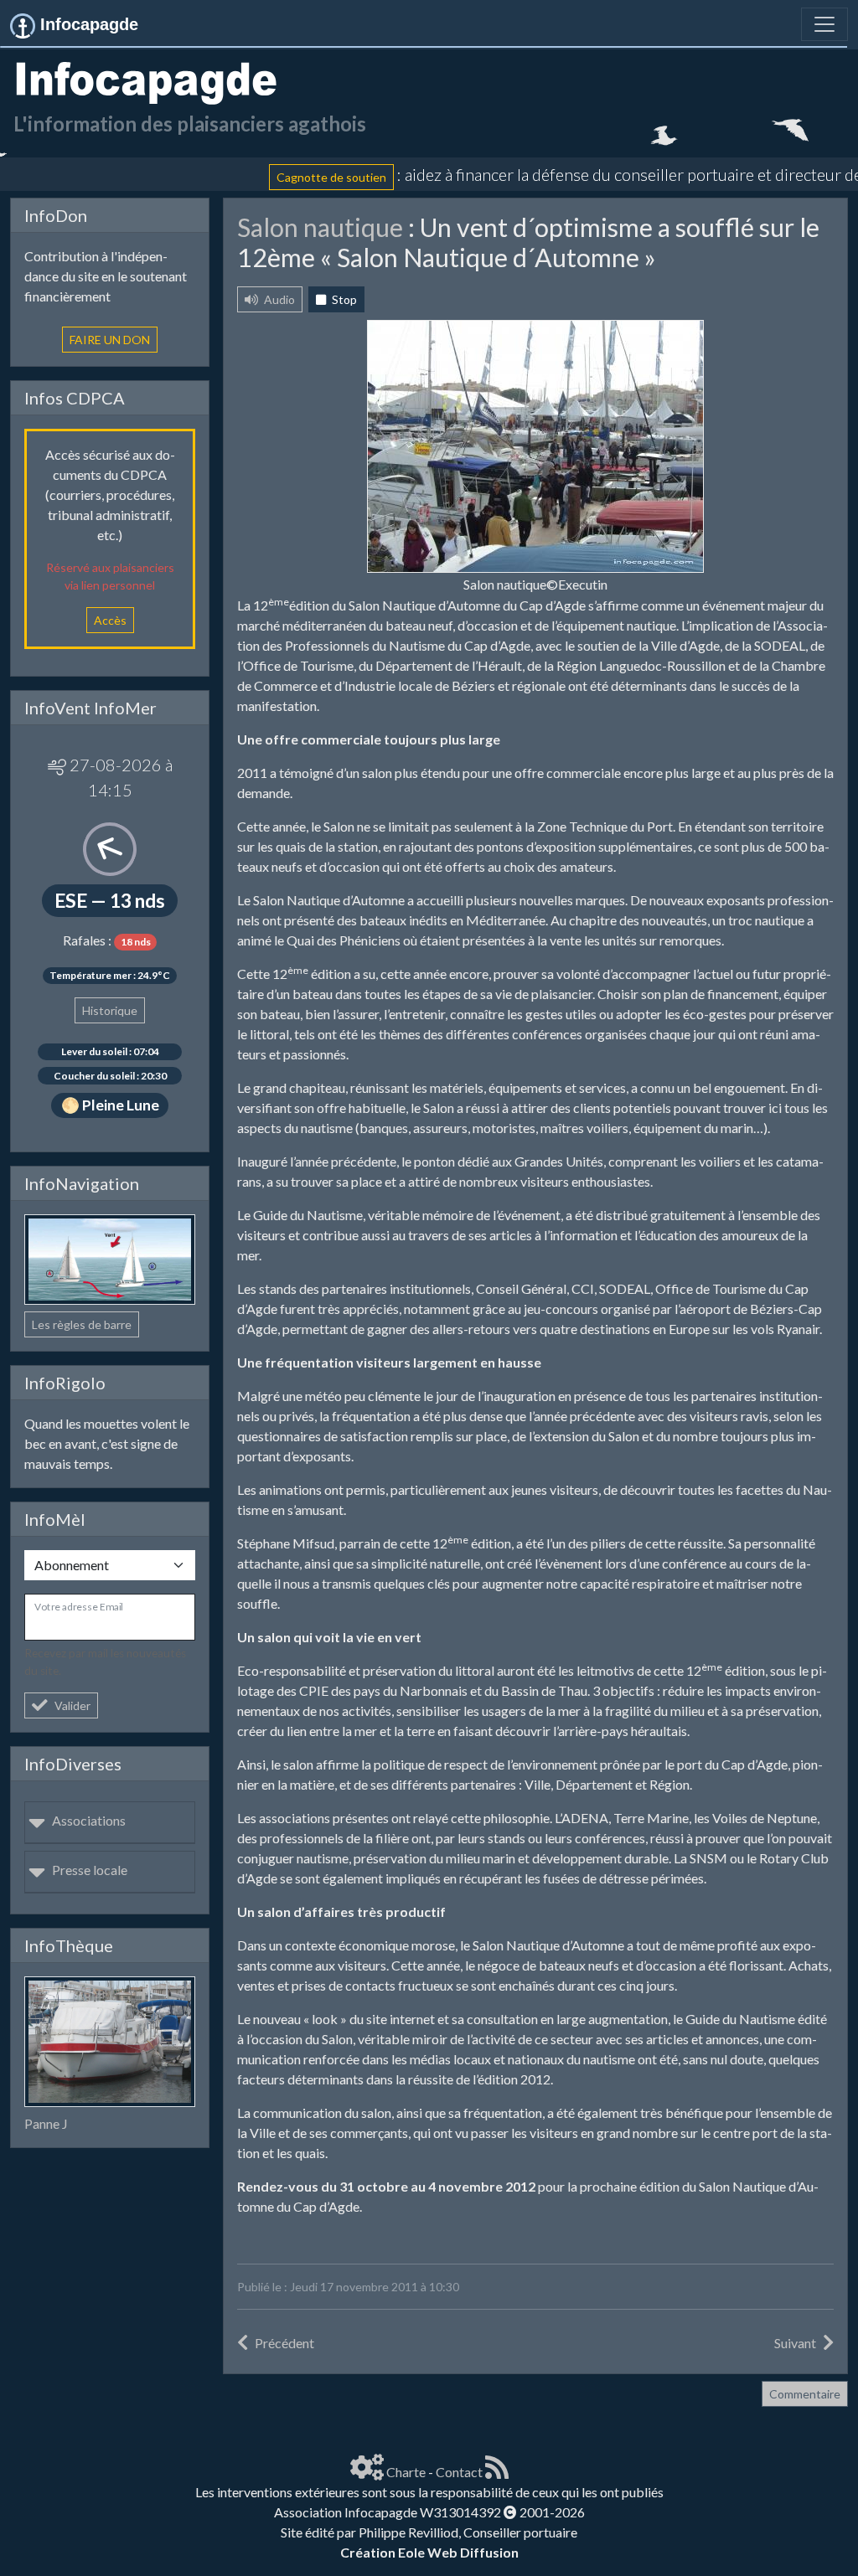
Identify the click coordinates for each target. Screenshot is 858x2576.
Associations (89, 1820)
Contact (459, 2472)
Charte (406, 2472)
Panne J (46, 2123)
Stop (343, 299)
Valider (72, 1705)
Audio (278, 299)
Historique (110, 1010)
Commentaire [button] (805, 2394)
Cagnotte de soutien (288, 176)
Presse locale (90, 1870)
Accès (110, 620)
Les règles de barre (82, 1324)
